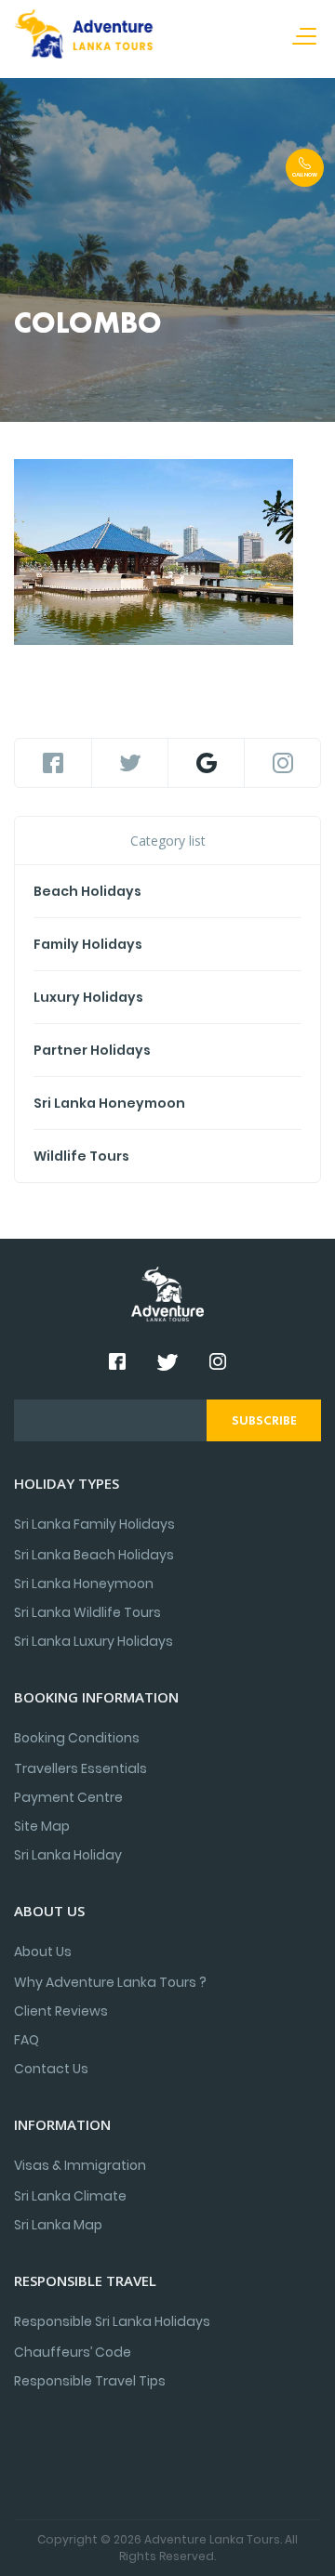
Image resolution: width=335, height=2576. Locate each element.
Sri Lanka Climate (70, 2196)
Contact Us (51, 2069)
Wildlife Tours (81, 1156)
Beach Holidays (87, 891)
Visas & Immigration (80, 2165)
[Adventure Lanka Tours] (84, 38)
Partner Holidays (92, 1050)
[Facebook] (53, 763)
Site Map (42, 1826)
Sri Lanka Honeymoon (109, 1103)
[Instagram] (282, 763)
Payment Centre (68, 1797)
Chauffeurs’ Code (73, 2352)
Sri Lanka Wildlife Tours (87, 1612)
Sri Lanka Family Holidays (94, 1524)
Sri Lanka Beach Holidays (94, 1555)
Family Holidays (88, 944)
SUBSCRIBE (264, 1420)
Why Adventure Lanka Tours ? (110, 1982)
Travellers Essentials (80, 1768)
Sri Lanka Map (58, 2225)
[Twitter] (130, 763)
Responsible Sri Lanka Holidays (112, 2321)
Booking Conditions (77, 1738)
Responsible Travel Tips (90, 2381)
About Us (43, 1952)
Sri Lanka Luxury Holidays (94, 1641)
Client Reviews (61, 2011)
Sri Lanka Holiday (68, 1855)
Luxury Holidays (88, 997)
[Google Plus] (206, 763)
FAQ (27, 2040)
